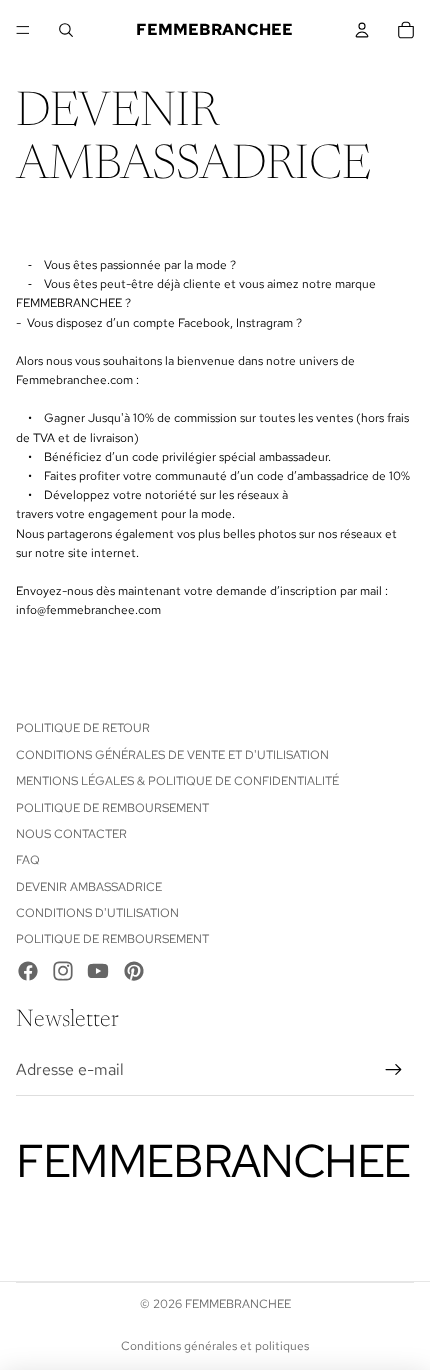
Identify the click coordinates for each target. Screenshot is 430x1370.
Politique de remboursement (112, 808)
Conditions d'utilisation (97, 913)
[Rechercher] (66, 30)
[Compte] (362, 30)
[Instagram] (63, 971)
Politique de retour (83, 728)
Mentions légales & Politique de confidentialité (177, 781)
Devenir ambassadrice (89, 887)
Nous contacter (71, 834)
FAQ (28, 860)
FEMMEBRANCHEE (238, 1304)
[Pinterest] (134, 971)
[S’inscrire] (394, 1070)
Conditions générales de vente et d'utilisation (172, 755)
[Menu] (23, 30)
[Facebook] (28, 971)
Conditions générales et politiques (215, 1346)
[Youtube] (98, 971)
